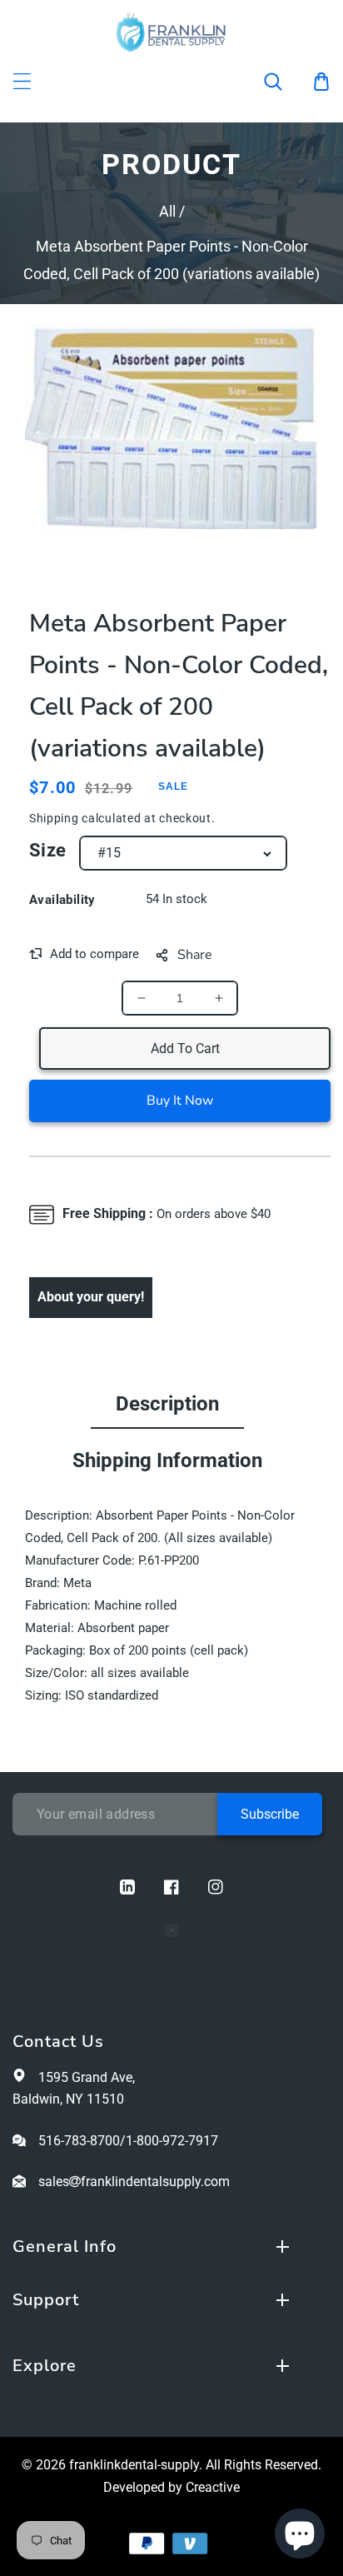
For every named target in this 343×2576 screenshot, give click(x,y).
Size (48, 850)
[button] (284, 82)
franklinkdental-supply (134, 2465)
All (167, 211)
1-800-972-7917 (172, 2141)
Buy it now (180, 1101)
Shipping (54, 818)
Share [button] (195, 955)
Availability (62, 900)
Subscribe (270, 1814)
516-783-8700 (79, 2141)
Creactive (213, 2487)
